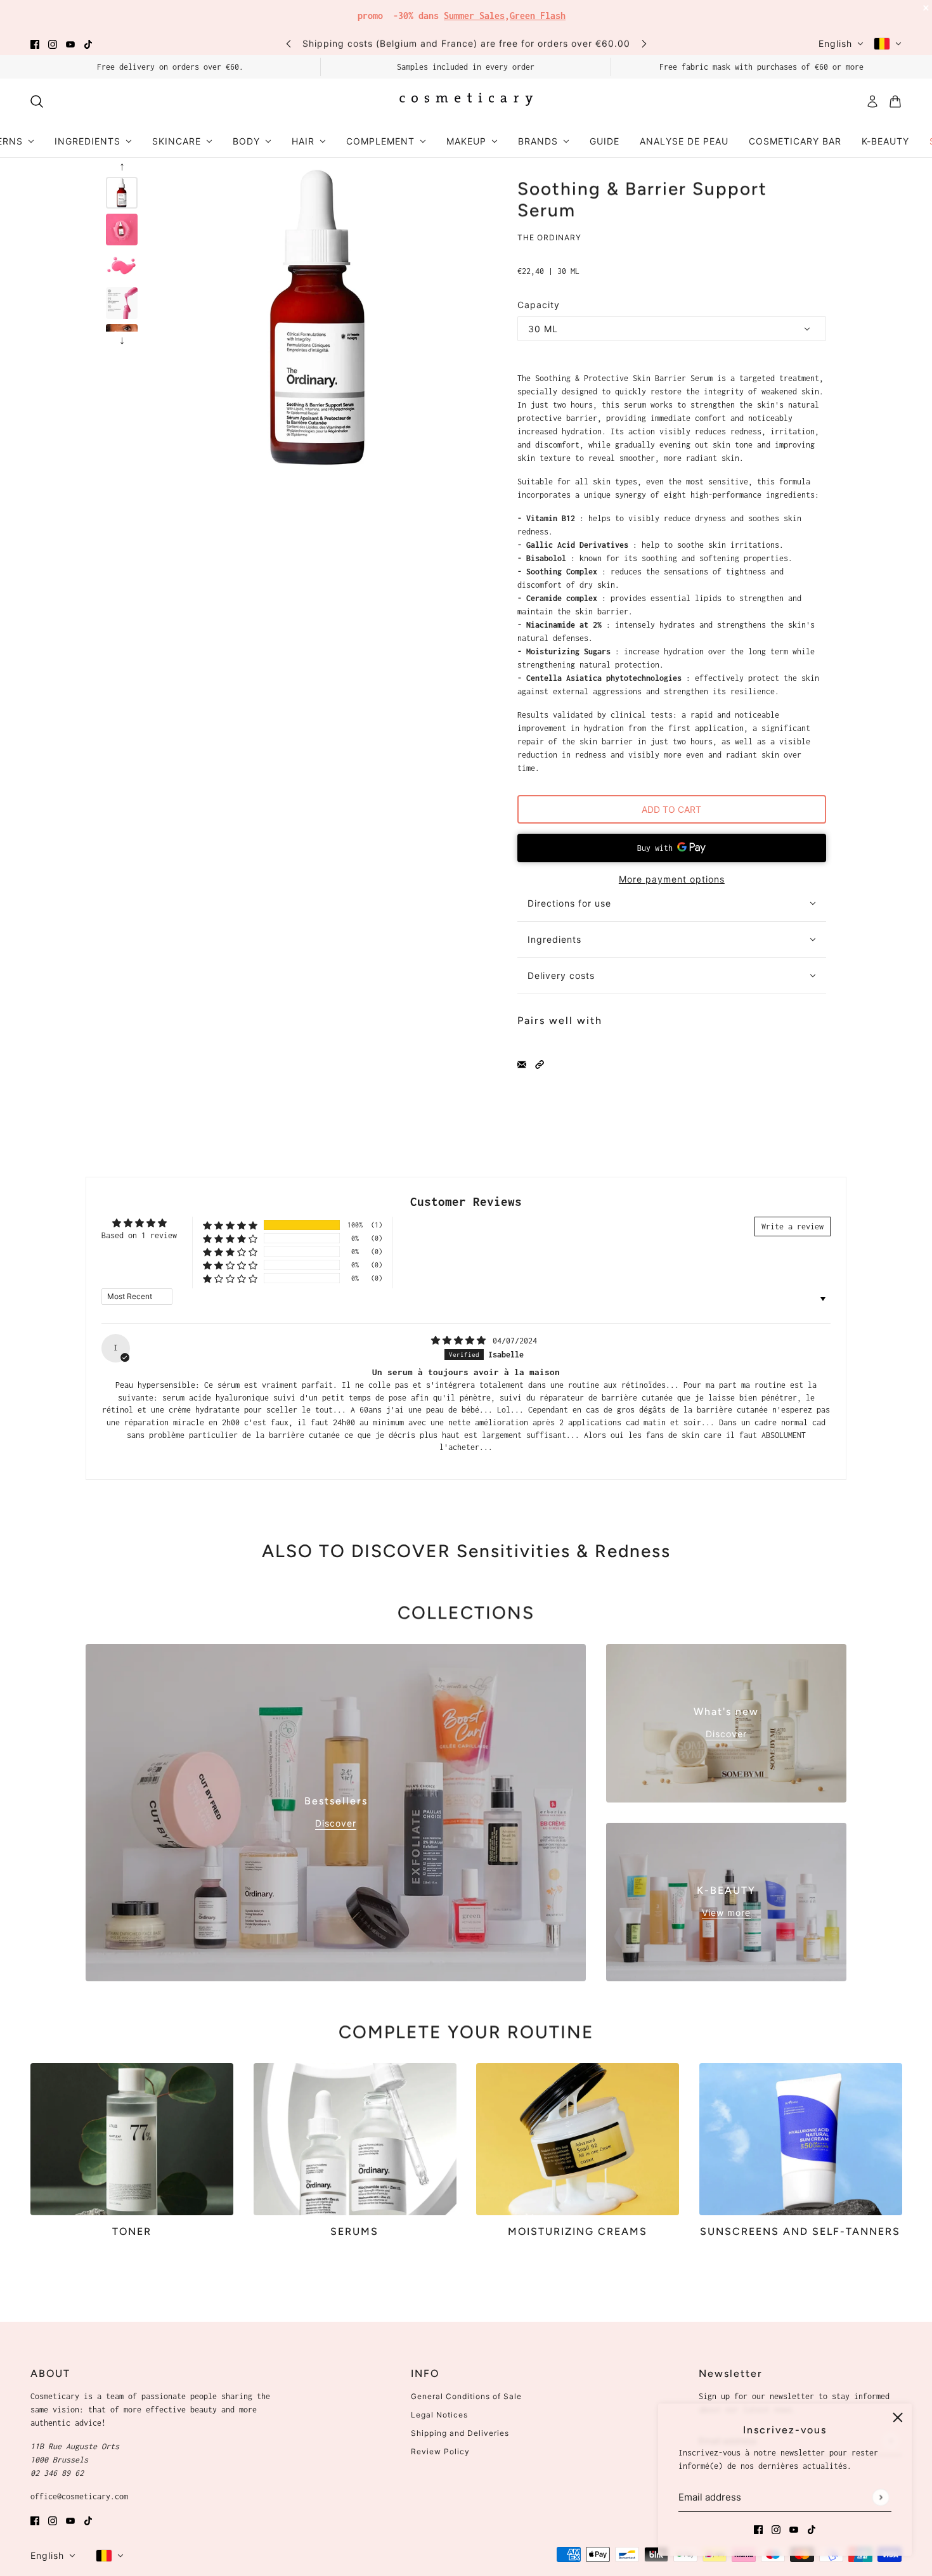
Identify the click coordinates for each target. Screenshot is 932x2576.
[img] (461, 1341)
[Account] (872, 101)
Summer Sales (474, 16)
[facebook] (35, 43)
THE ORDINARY (549, 237)
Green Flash (538, 16)
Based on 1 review (139, 1235)
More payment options (672, 879)
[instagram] (53, 43)
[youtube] (70, 43)
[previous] (288, 43)
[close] (898, 2417)
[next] (644, 43)
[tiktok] (88, 43)
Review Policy (440, 2451)
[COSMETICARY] (466, 101)
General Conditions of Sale (466, 2396)
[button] (540, 1064)
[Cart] (895, 101)
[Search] (37, 101)
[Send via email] (522, 1064)
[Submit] (880, 2497)
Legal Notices (439, 2415)
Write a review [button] (793, 1227)
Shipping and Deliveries (460, 2433)
